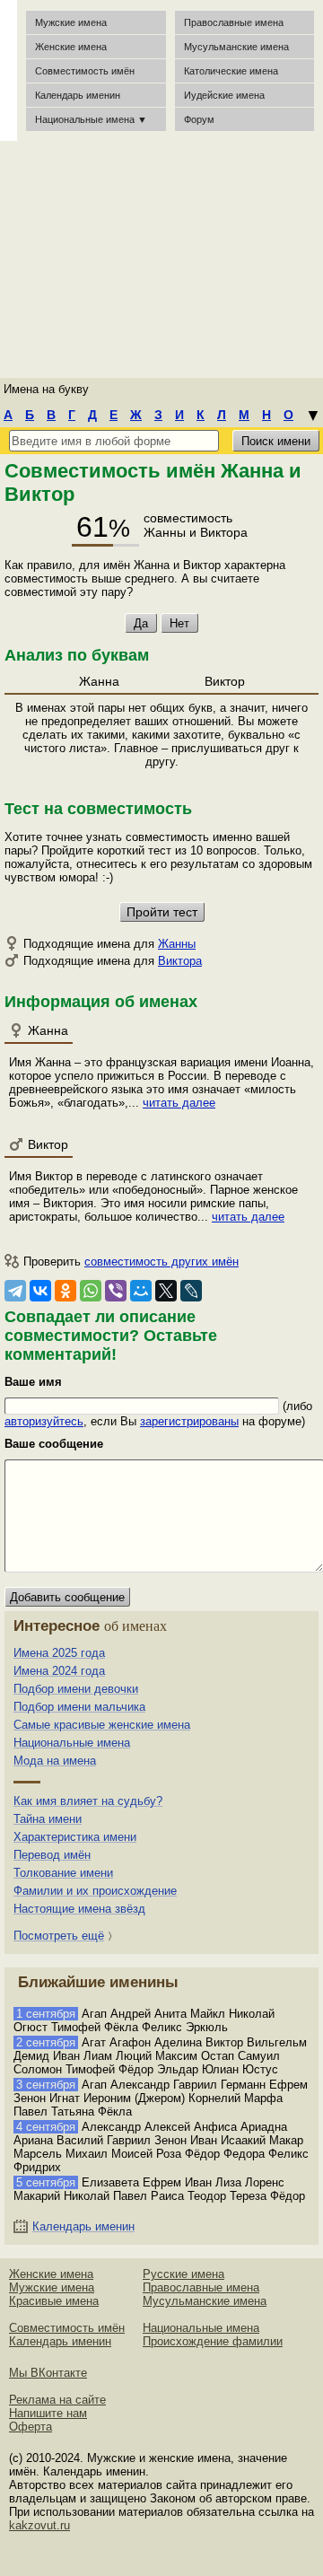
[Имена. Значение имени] (9, 70)
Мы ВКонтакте (48, 2373)
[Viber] (116, 1291)
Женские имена (71, 47)
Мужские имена (71, 22)
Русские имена (183, 2274)
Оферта (31, 2427)
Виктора (180, 961)
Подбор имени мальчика (79, 1707)
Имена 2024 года (59, 1671)
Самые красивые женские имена (102, 1725)
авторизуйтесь (44, 1421)
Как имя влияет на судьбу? (88, 1801)
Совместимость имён (67, 2328)
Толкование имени (63, 1873)
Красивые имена (54, 2301)
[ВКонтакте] (40, 1291)
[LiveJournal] (191, 1291)
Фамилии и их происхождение (95, 1891)
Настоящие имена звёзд (79, 1909)
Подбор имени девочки (76, 1689)
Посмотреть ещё (59, 1936)
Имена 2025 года (59, 1653)
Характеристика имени (75, 1837)
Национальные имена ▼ (91, 119)
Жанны (177, 944)
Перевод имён (52, 1855)
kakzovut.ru (39, 2525)
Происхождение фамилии (213, 2341)
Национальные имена (72, 1743)
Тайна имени (48, 1819)
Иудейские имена (224, 95)
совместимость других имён (161, 1262)
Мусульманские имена (236, 47)
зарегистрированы (189, 1421)
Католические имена (231, 71)
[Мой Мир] (141, 1291)
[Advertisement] (161, 256)
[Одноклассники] (65, 1291)
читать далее (179, 1103)
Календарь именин (78, 95)
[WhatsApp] (91, 1291)
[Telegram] (15, 1291)
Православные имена (234, 22)
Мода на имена (55, 1761)
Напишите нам (48, 2413)
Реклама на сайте (57, 2400)
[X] (166, 1291)
